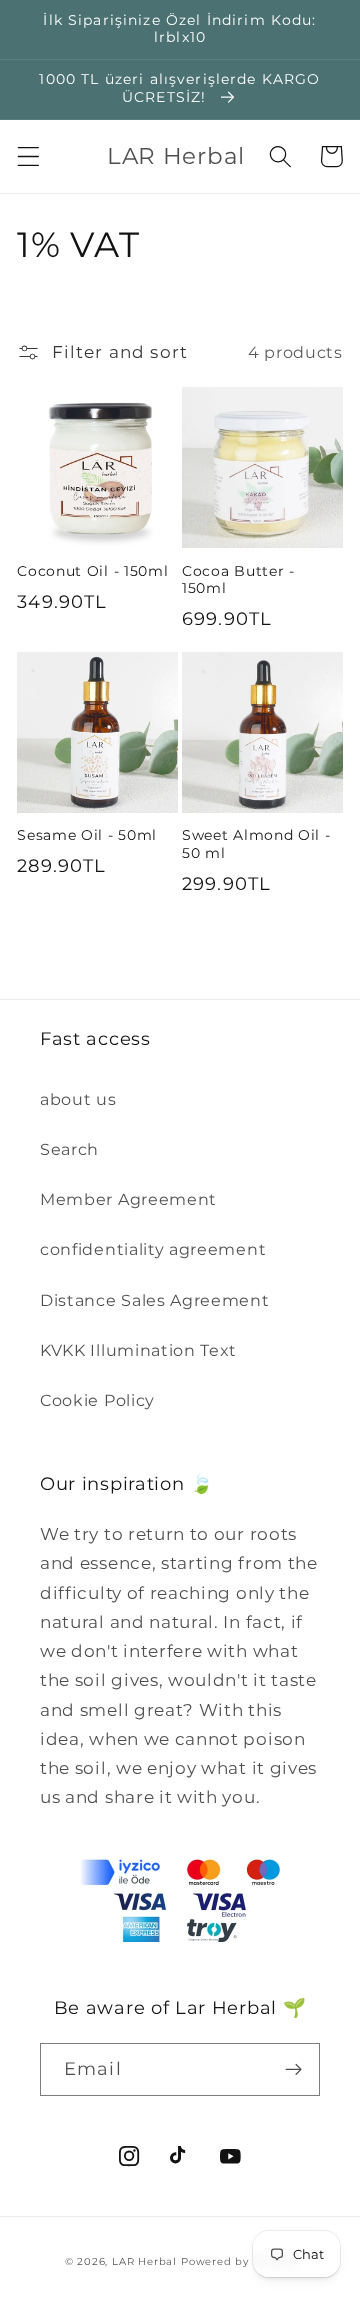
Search (69, 1149)
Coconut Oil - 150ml (92, 571)
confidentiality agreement (153, 1249)
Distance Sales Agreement (155, 1300)
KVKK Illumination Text (138, 1350)
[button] (28, 156)
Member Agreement (128, 1199)
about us (78, 1099)
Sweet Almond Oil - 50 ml (256, 844)
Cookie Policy (97, 1400)
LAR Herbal (144, 2261)
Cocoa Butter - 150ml (238, 580)
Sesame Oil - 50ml (87, 835)
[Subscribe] (293, 2070)
